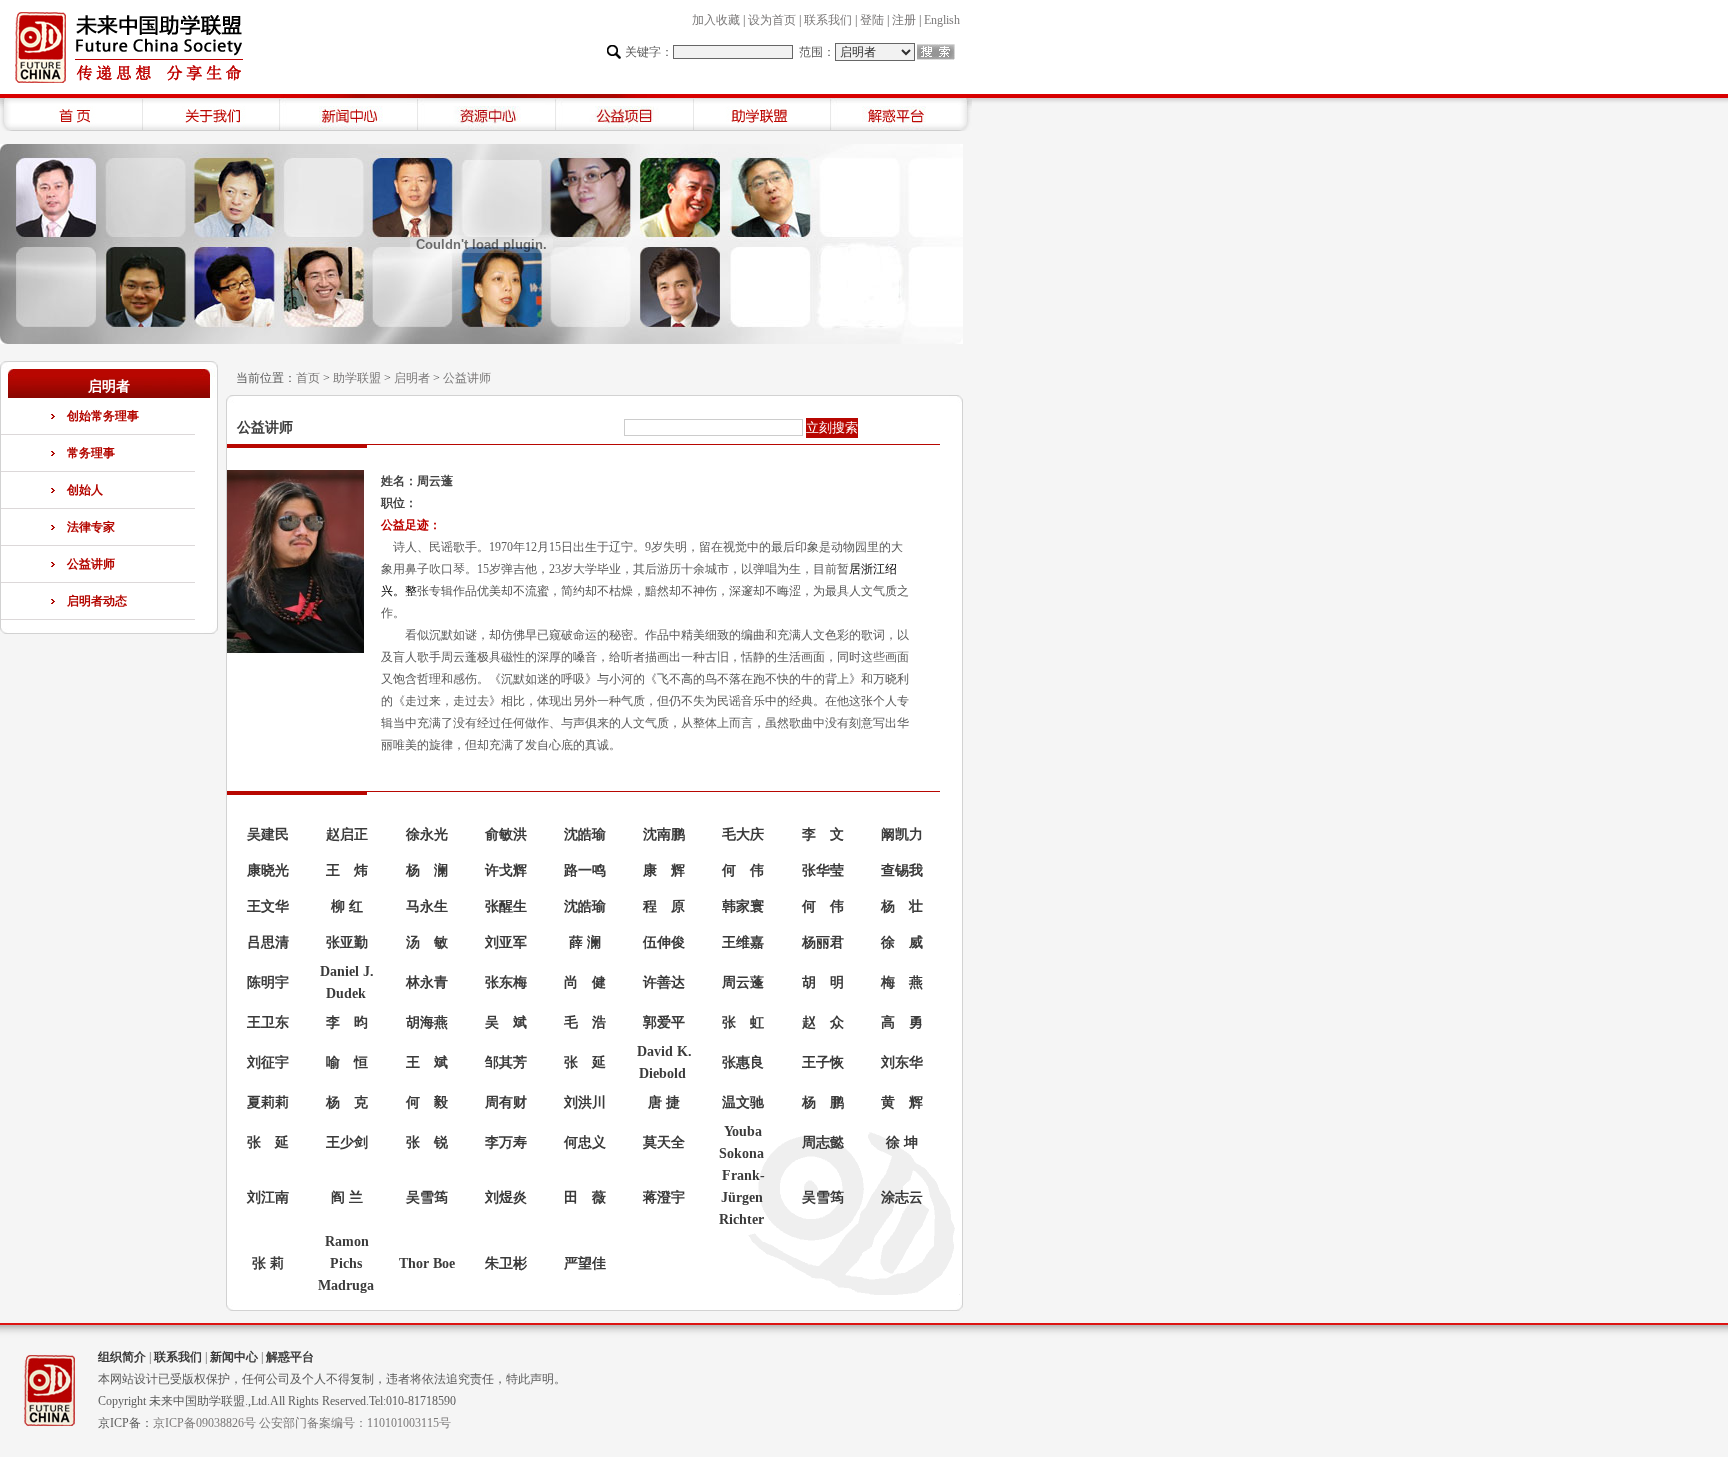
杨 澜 (427, 870)
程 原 (664, 906)
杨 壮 (902, 906)
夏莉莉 (268, 1102)
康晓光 (268, 870)
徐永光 (427, 834)
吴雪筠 (427, 1197)
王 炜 (347, 870)
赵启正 (347, 834)
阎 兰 (347, 1197)
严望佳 (585, 1263)
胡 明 (823, 982)
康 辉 (664, 870)
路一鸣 (585, 870)
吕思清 (268, 942)
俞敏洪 (506, 834)
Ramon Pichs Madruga (346, 1263)
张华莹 (823, 870)
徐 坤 (902, 1142)
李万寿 (506, 1142)
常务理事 (91, 453)
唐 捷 (664, 1102)
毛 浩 (585, 1022)
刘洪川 (585, 1102)
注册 (904, 20)
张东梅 (506, 982)
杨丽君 (823, 942)
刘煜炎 (506, 1197)
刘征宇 (268, 1062)
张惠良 (743, 1062)
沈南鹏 (664, 834)
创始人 (85, 490)
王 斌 (427, 1062)
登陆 (872, 20)
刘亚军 (506, 942)
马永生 (427, 906)
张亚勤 (347, 942)
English (942, 20)
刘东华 (902, 1062)
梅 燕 (902, 982)
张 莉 (268, 1263)
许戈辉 (506, 870)
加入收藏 (716, 20)
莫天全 (664, 1142)
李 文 (823, 834)
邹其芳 (506, 1062)
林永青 (427, 982)
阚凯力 (902, 834)
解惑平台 (290, 1357)
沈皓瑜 (585, 834)
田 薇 (585, 1197)
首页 (308, 378)
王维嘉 (743, 942)
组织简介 (122, 1357)
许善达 (664, 982)
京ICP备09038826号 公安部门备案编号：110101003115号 (302, 1423)
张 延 (585, 1062)
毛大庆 (743, 834)
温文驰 (743, 1102)
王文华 (268, 906)
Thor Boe (427, 1263)
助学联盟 (357, 378)
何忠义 (585, 1142)
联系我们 (828, 20)
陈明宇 (268, 982)
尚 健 (585, 982)
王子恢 (823, 1062)
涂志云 (902, 1197)
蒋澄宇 (664, 1197)
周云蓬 (743, 982)
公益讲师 (91, 564)
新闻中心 (234, 1357)
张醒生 (506, 906)
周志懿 (823, 1142)
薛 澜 (585, 942)
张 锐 (427, 1142)
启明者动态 (97, 601)
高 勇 (902, 1022)
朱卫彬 (506, 1263)
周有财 (506, 1102)
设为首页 (772, 20)
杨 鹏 (823, 1102)
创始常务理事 (103, 416)
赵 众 (823, 1022)
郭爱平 (664, 1022)
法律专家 (91, 527)
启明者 (412, 378)
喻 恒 (347, 1062)
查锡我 (902, 870)
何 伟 (743, 870)
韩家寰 (743, 906)
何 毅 (427, 1102)
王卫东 (268, 1022)
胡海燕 (427, 1022)
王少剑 (347, 1142)
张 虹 (743, 1022)
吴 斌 (506, 1022)
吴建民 (268, 834)
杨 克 (347, 1102)
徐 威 (902, 942)
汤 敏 (427, 942)
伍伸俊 (664, 942)
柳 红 (347, 906)
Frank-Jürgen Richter (742, 1197)
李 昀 (347, 1022)
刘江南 (268, 1197)
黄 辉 (902, 1102)
